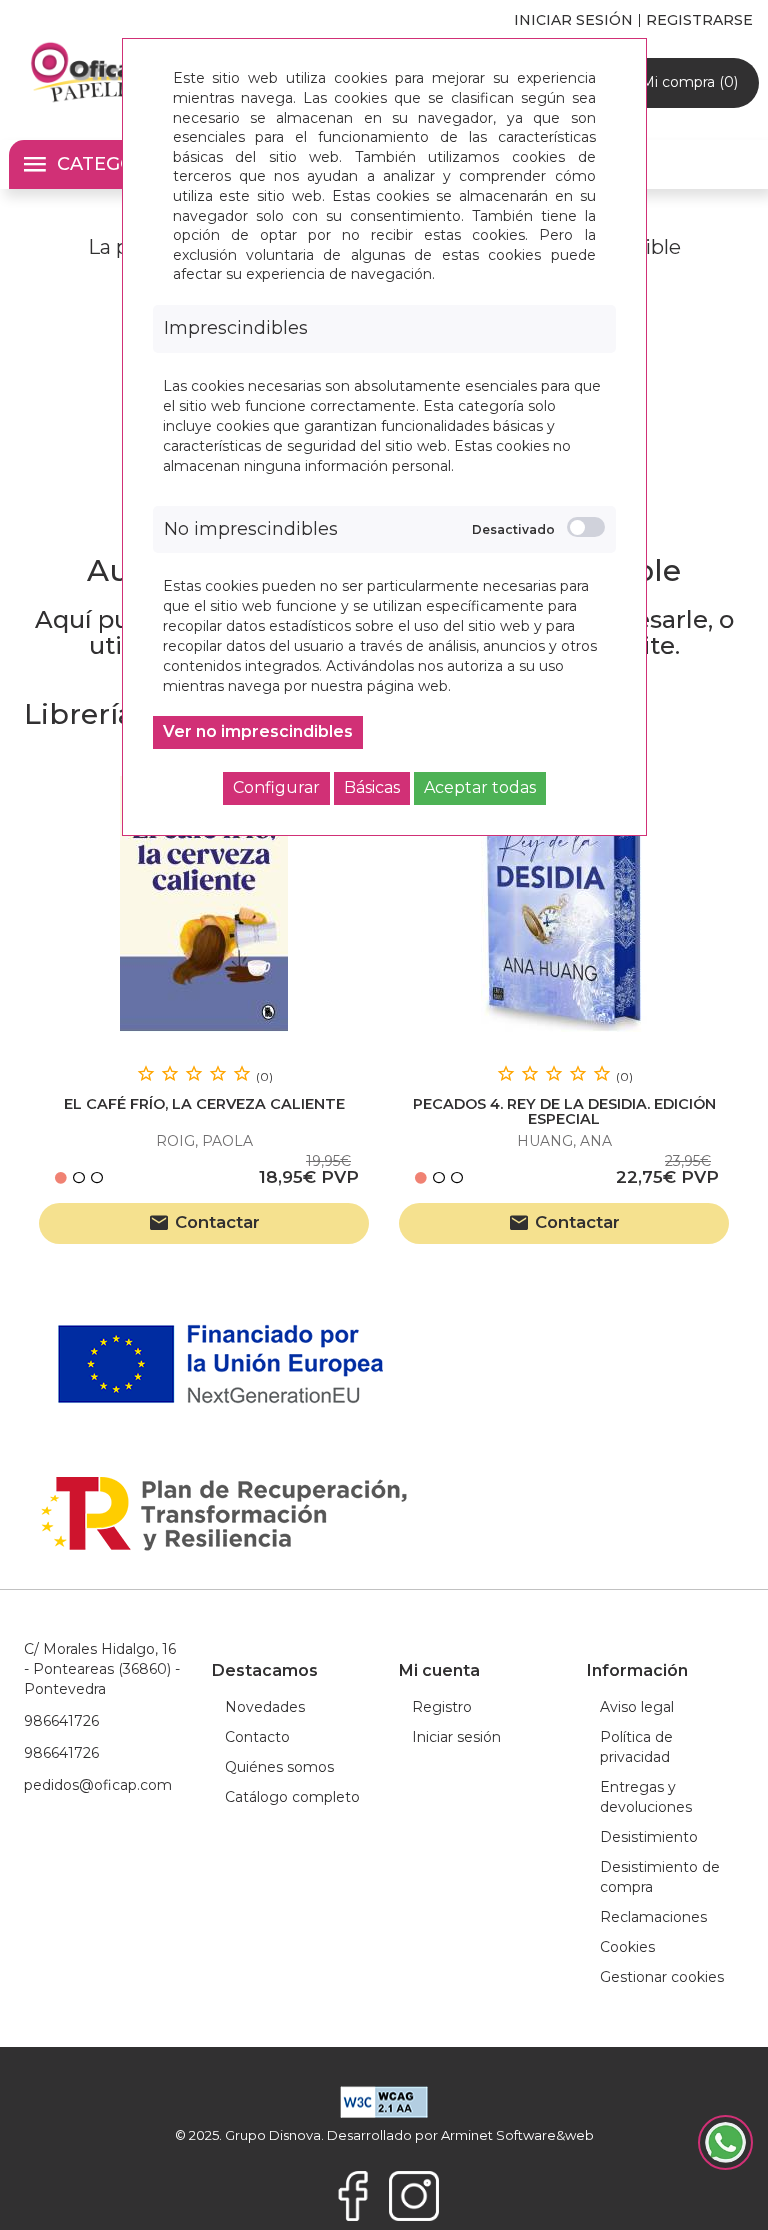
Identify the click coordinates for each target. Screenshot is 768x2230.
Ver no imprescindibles (258, 731)
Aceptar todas (480, 787)
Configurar (276, 787)
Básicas (372, 787)
